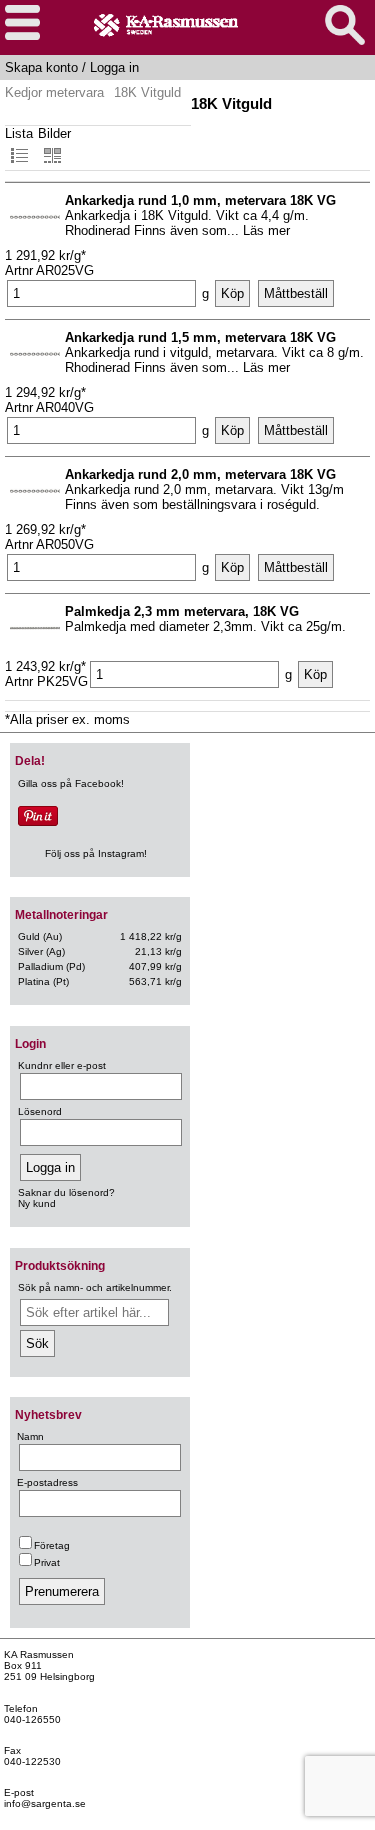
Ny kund (37, 1203)
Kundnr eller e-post (62, 1065)
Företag (52, 1545)
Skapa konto (41, 67)
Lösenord (40, 1111)
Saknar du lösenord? (66, 1192)
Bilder (54, 133)
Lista (19, 133)
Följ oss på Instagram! (96, 853)
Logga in (114, 67)
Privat (47, 1562)
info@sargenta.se (45, 1803)
